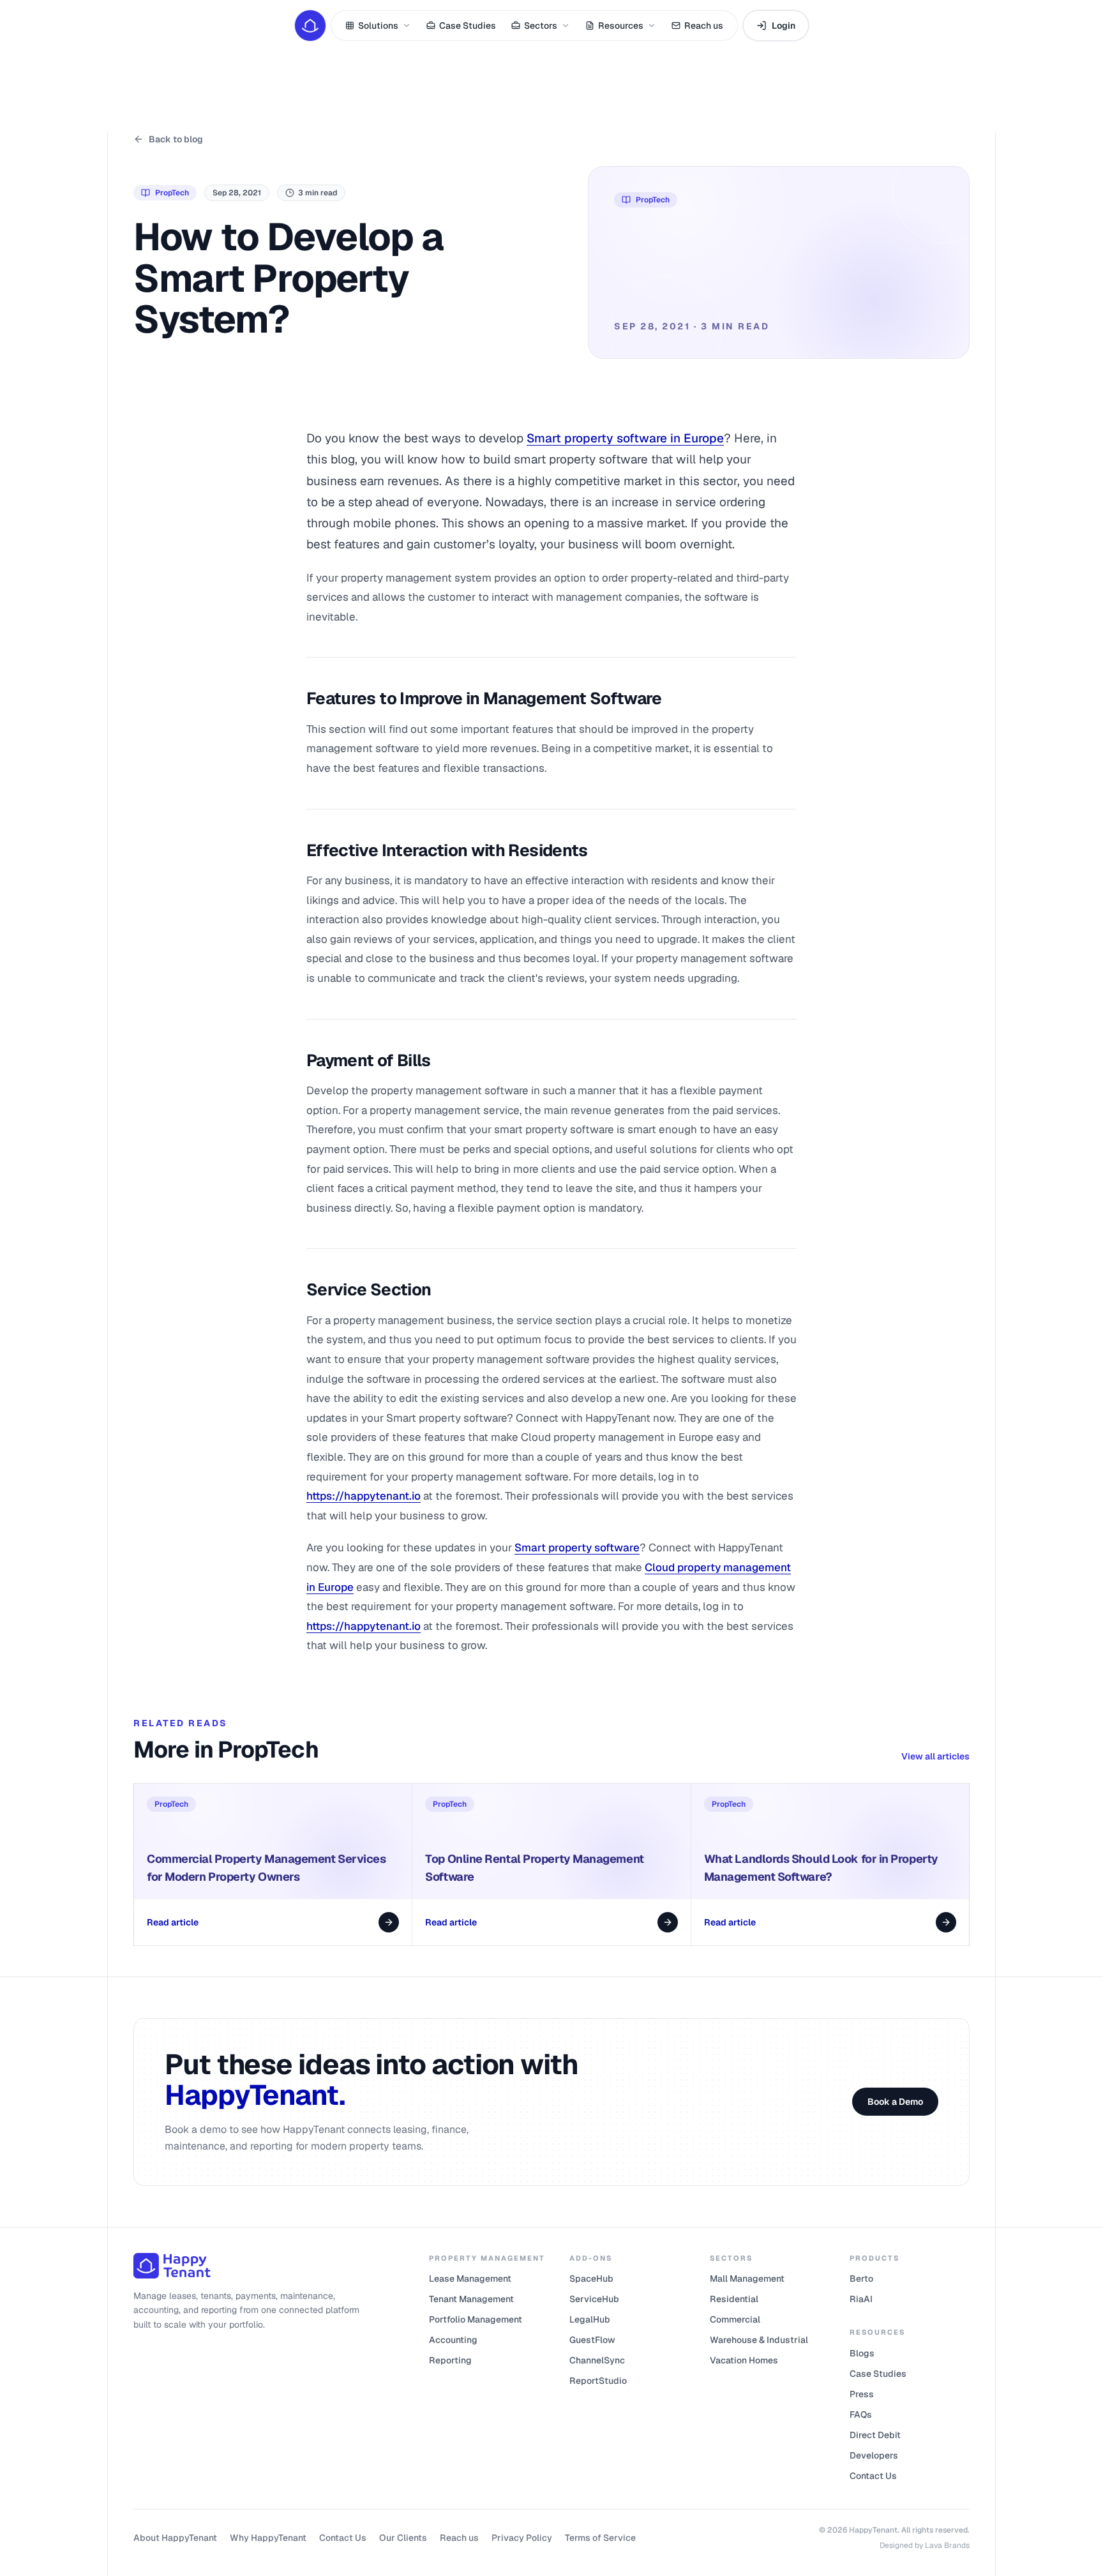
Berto (861, 2278)
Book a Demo (895, 2102)
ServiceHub (594, 2299)
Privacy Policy (522, 2538)
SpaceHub (591, 2278)
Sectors (541, 26)
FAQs (861, 2414)
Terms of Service (600, 2538)
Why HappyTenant (268, 2538)
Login (784, 26)
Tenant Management (471, 2299)
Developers (874, 2455)
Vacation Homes (744, 2360)
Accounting (453, 2340)
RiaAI (861, 2299)
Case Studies (468, 26)
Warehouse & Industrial (759, 2340)
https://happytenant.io (364, 1496)
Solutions (378, 26)
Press (862, 2394)
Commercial (735, 2319)
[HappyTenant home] (310, 26)
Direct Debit (875, 2435)
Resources (621, 26)
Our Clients (403, 2538)
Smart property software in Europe (625, 438)
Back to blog (176, 139)
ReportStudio (598, 2381)
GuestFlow (592, 2340)
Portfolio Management (476, 2319)
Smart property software (577, 1548)
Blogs (862, 2353)
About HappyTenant (175, 2538)
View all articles (935, 1756)
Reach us (704, 26)
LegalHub (590, 2319)
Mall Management (747, 2278)
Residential (734, 2299)
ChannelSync (597, 2360)
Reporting (450, 2360)
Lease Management (470, 2278)
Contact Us (873, 2476)
